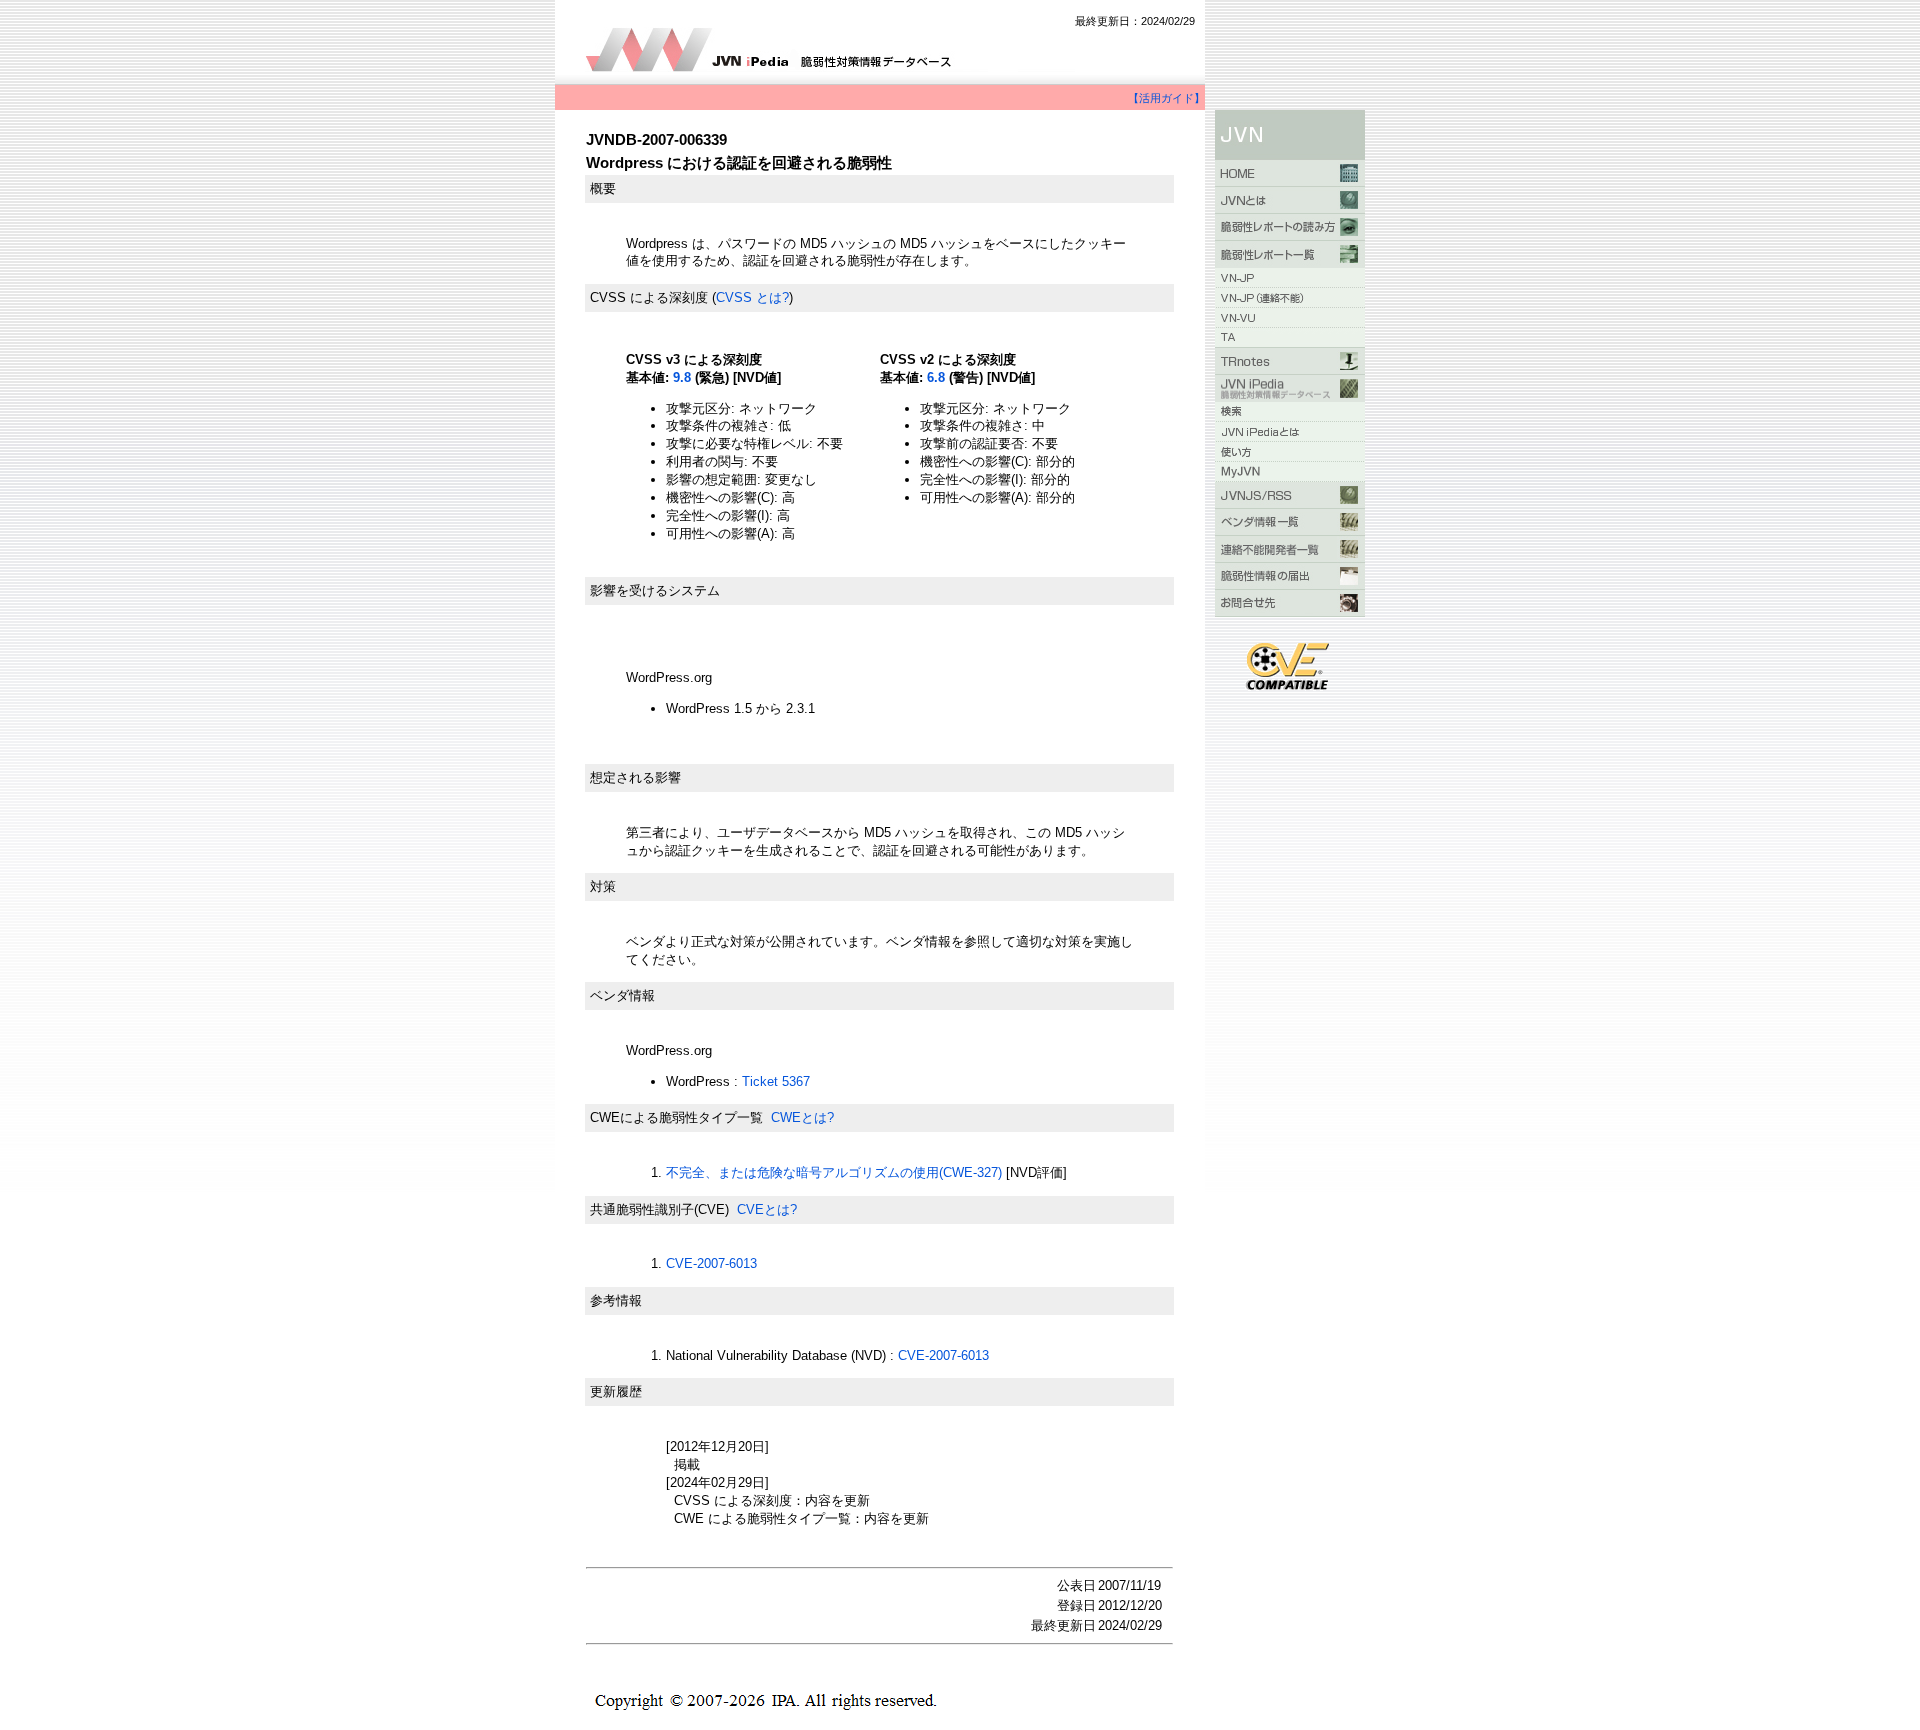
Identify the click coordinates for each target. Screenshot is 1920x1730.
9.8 (682, 377)
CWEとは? (802, 1117)
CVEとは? (767, 1209)
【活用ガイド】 (1166, 98)
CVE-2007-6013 (711, 1263)
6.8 (936, 377)
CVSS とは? (752, 297)
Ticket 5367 (776, 1081)
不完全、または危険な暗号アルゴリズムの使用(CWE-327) (834, 1172)
